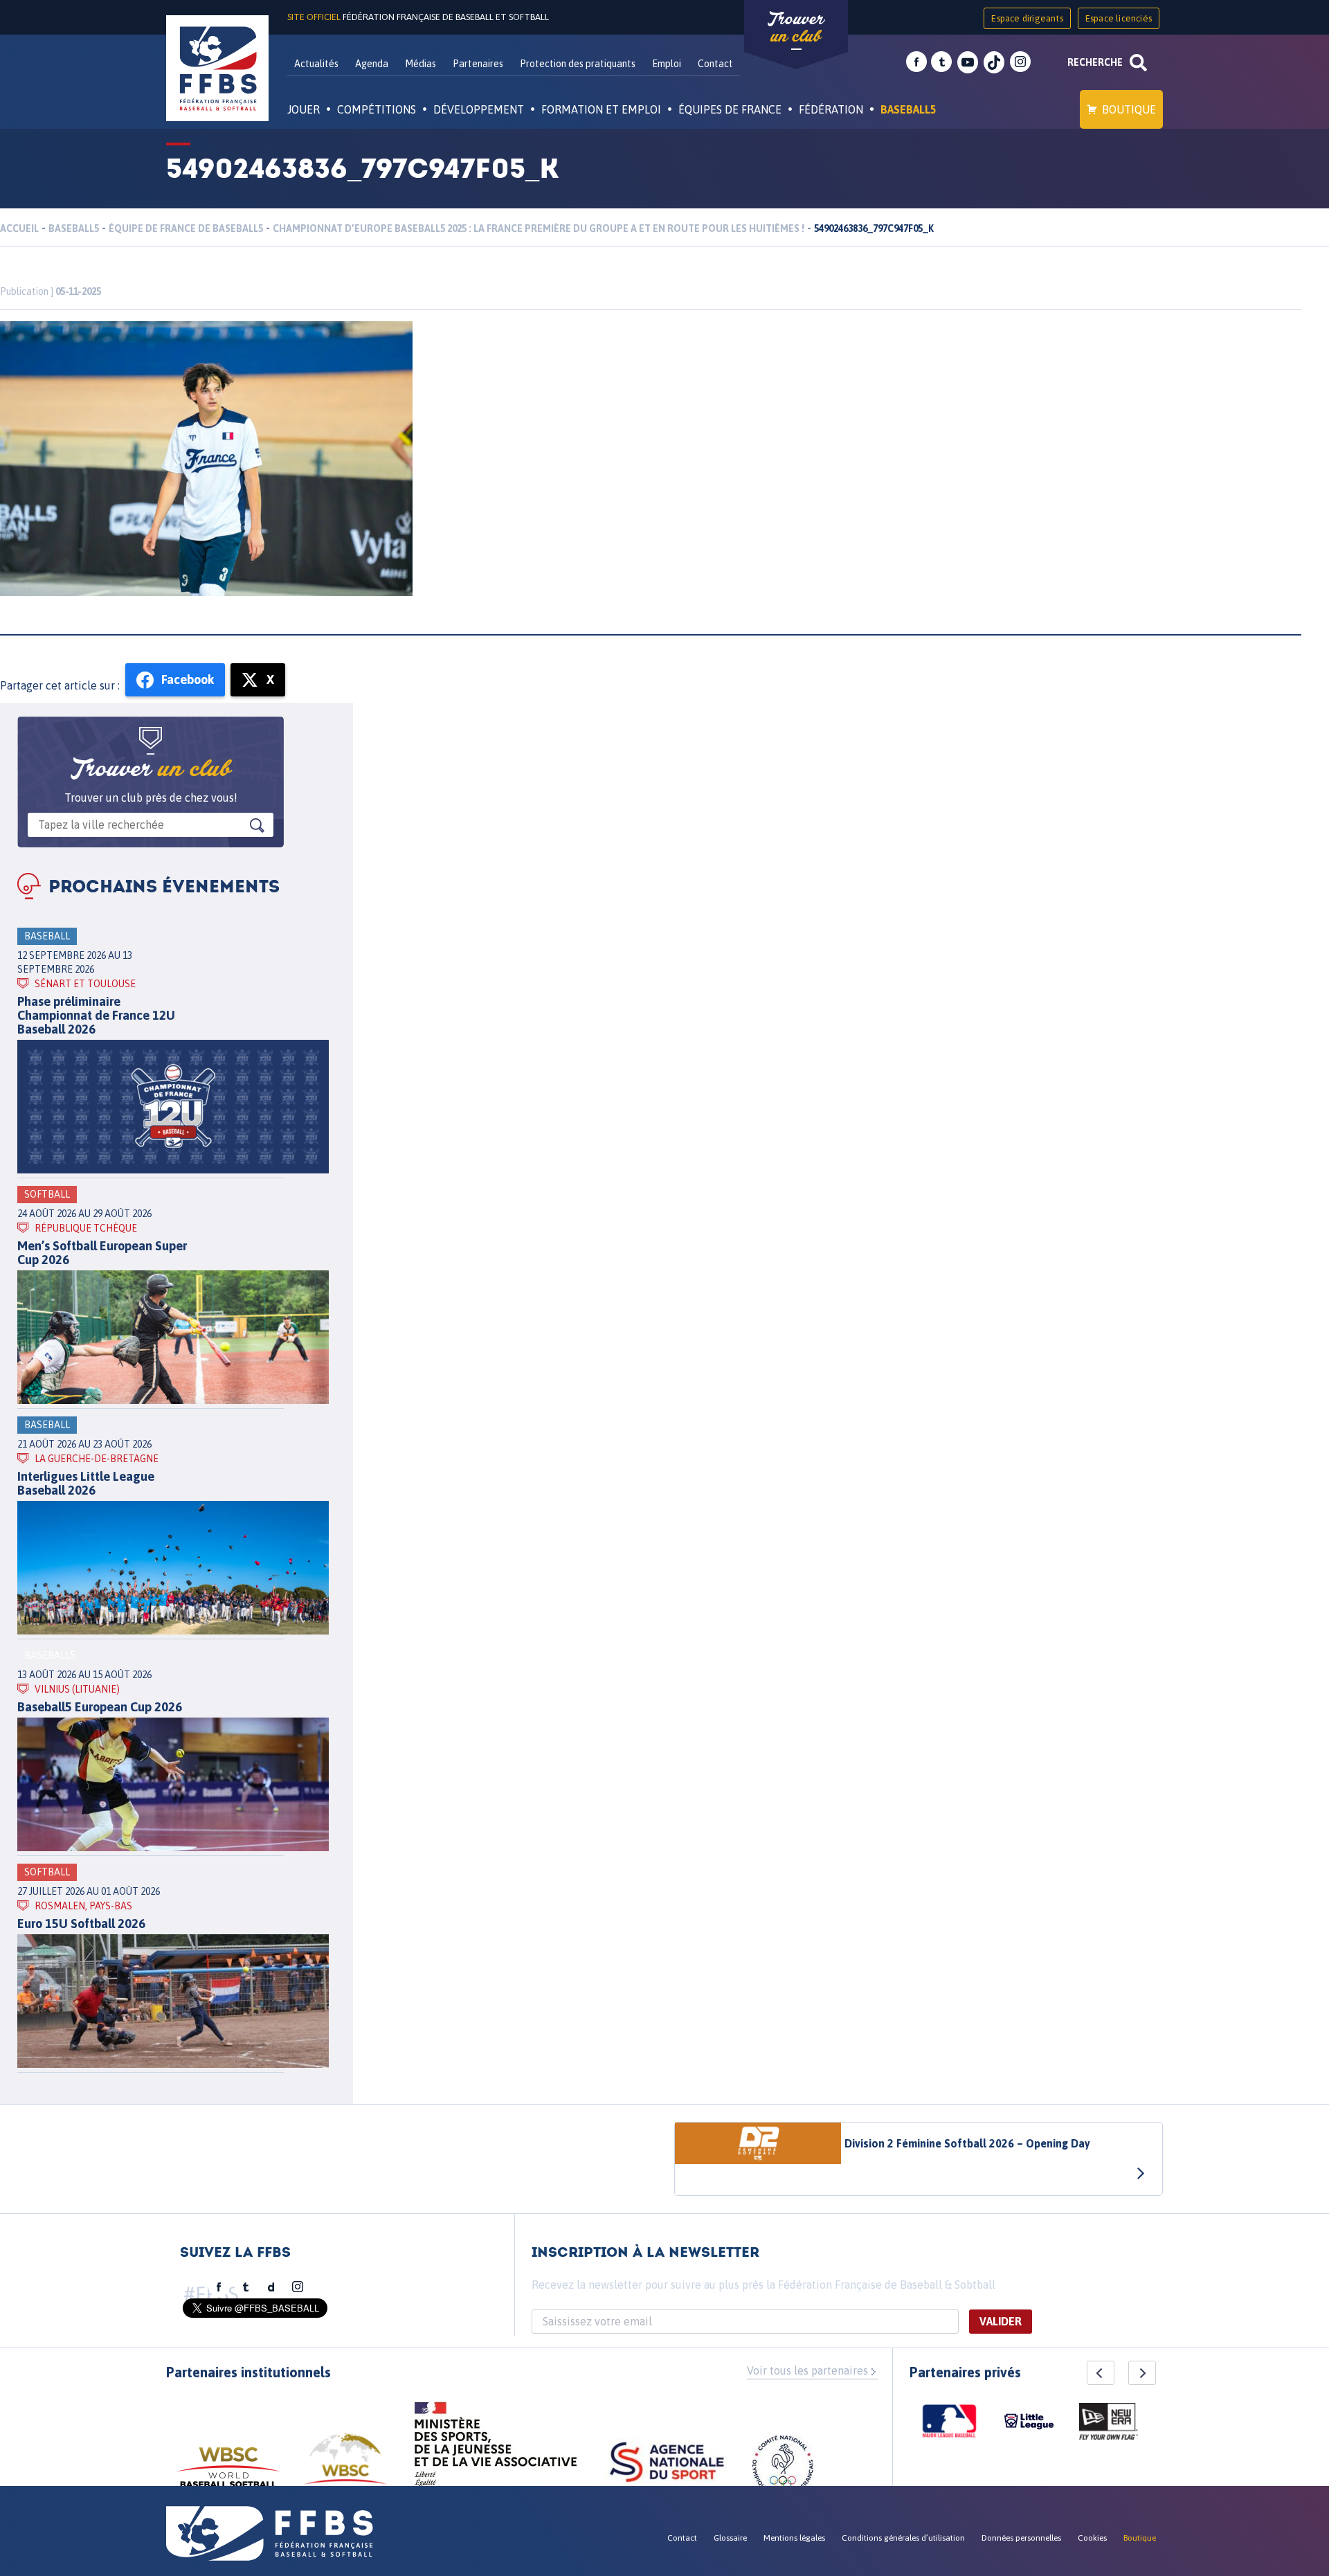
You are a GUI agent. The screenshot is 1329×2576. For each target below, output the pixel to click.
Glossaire (730, 2538)
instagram (1020, 62)
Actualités (316, 64)
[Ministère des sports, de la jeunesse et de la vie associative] (496, 2449)
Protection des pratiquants (578, 64)
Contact (715, 64)
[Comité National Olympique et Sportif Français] (783, 2468)
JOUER (304, 109)
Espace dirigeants (1027, 18)
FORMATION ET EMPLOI (601, 109)
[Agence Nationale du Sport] (667, 2464)
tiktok (994, 62)
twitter (941, 62)
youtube (968, 62)
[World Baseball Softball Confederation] (228, 2474)
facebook (916, 62)
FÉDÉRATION (831, 109)
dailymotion (271, 2287)
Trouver (796, 28)
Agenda (372, 64)
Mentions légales (794, 2538)
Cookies (1092, 2538)
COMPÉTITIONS (377, 109)
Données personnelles (1021, 2538)
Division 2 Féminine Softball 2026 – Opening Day (967, 2143)
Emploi (667, 64)
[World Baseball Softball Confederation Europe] (345, 2467)
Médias (421, 64)
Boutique (1129, 109)
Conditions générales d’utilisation (903, 2538)
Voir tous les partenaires (807, 2370)
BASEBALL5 (908, 109)
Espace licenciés (1119, 18)
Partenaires (478, 64)
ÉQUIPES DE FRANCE (730, 109)
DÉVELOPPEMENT (479, 109)
